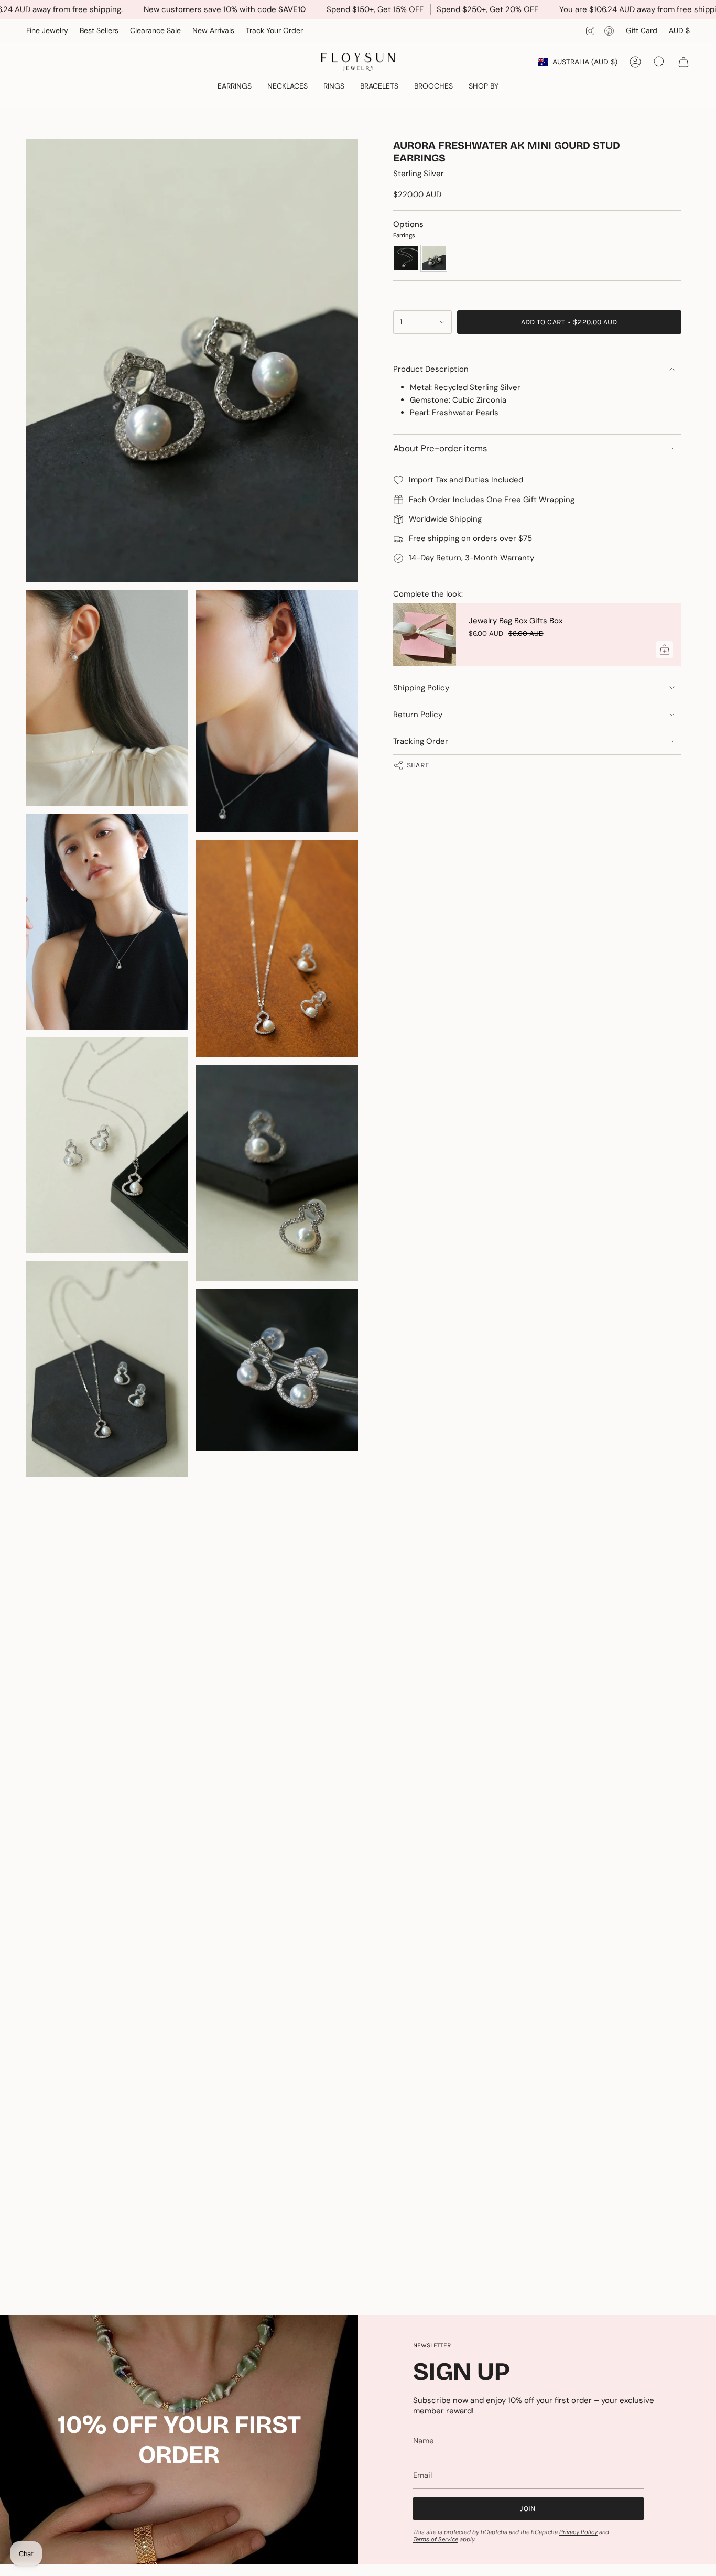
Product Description (431, 369)
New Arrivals (213, 30)
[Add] (665, 650)
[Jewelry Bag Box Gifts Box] (425, 635)
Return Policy (418, 715)
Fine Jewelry (47, 30)
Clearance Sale (155, 30)
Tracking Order (421, 741)
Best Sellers (99, 30)
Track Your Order (274, 30)
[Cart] (684, 62)
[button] (235, 87)
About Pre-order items (440, 448)
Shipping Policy (421, 688)
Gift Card (642, 30)
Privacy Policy (578, 2532)
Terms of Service (436, 2539)
